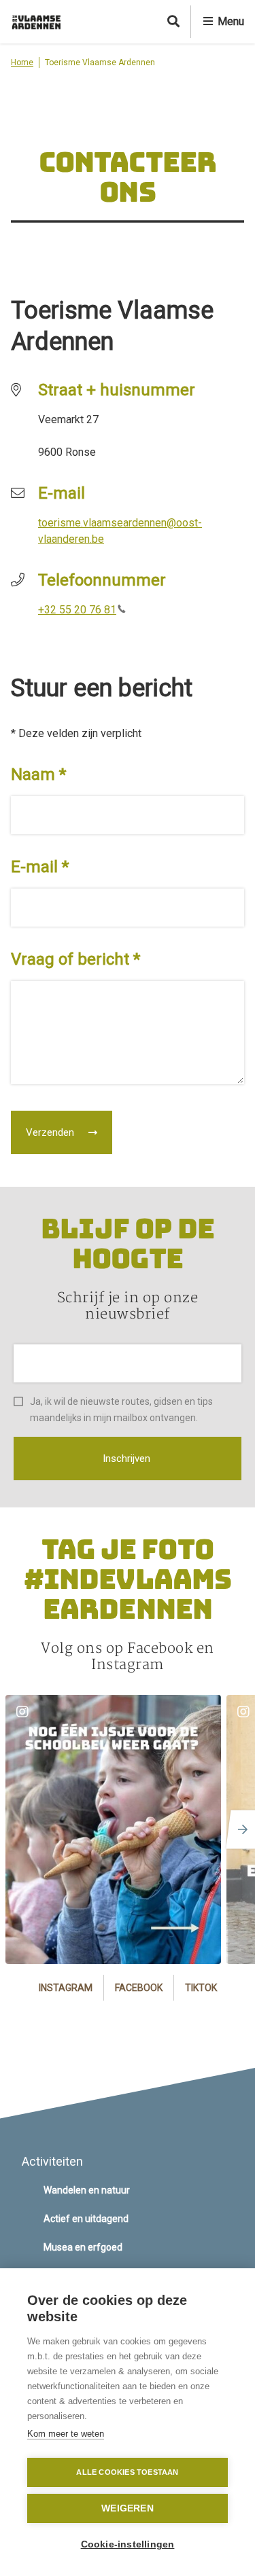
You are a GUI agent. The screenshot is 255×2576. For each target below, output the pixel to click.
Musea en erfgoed (83, 2247)
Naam (35, 774)
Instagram (66, 1988)
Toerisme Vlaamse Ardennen (100, 62)
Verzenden (50, 1132)
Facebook (139, 1988)
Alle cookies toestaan (127, 2472)
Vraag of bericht (72, 959)
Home (22, 62)
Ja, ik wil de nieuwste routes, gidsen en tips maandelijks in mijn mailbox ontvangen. (121, 1410)
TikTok (201, 1988)
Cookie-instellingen (128, 2544)
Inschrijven (126, 1459)
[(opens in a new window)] (113, 1829)
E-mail (36, 867)
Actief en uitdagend (86, 2219)
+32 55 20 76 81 (77, 610)
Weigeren (128, 2508)
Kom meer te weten (66, 2434)
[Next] (239, 1829)
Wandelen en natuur (87, 2190)
